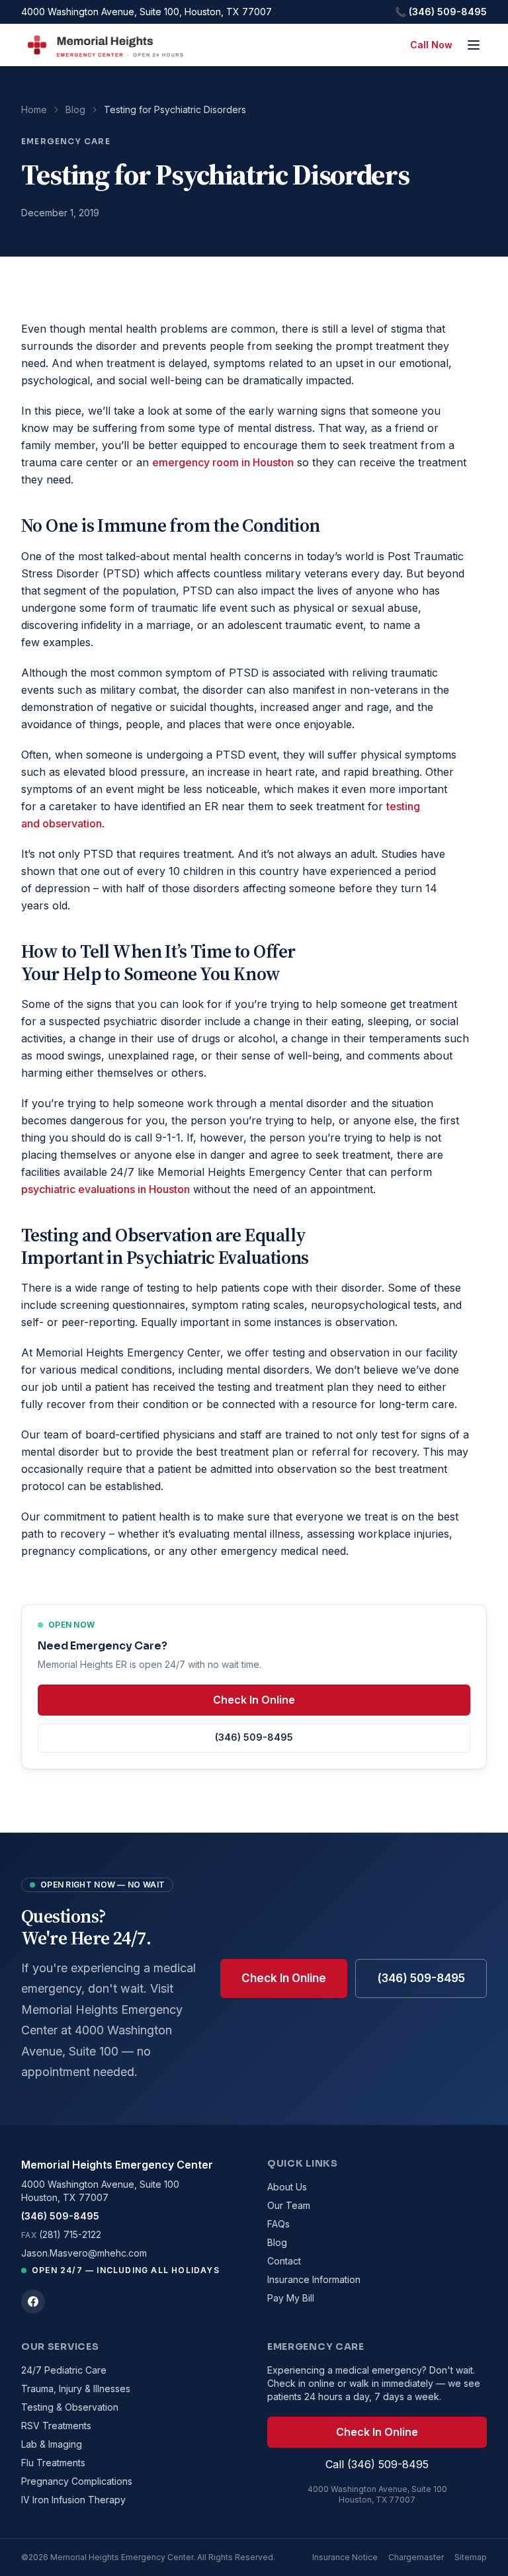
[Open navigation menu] (474, 45)
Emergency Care (66, 141)
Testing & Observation (70, 2407)
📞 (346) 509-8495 (441, 12)
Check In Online (254, 1700)
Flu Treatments (53, 2463)
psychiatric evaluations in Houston (106, 1189)
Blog (75, 109)
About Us (287, 2187)
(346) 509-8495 (254, 1737)
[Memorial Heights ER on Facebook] (33, 2302)
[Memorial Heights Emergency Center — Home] (104, 45)
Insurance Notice (345, 2557)
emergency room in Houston (223, 462)
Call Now (431, 45)
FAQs (278, 2224)
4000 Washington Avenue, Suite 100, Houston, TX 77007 (147, 12)
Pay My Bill (291, 2298)
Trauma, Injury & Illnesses (76, 2389)
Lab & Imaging (52, 2444)
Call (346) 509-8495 (377, 2464)
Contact (284, 2261)
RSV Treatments (56, 2426)
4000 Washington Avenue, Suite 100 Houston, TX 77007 (100, 2191)
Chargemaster (416, 2557)
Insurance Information (314, 2279)
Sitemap (471, 2557)
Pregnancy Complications (77, 2481)
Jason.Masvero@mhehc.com (84, 2253)
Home (34, 109)
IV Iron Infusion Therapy (73, 2500)
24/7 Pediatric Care (64, 2370)
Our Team (289, 2205)
